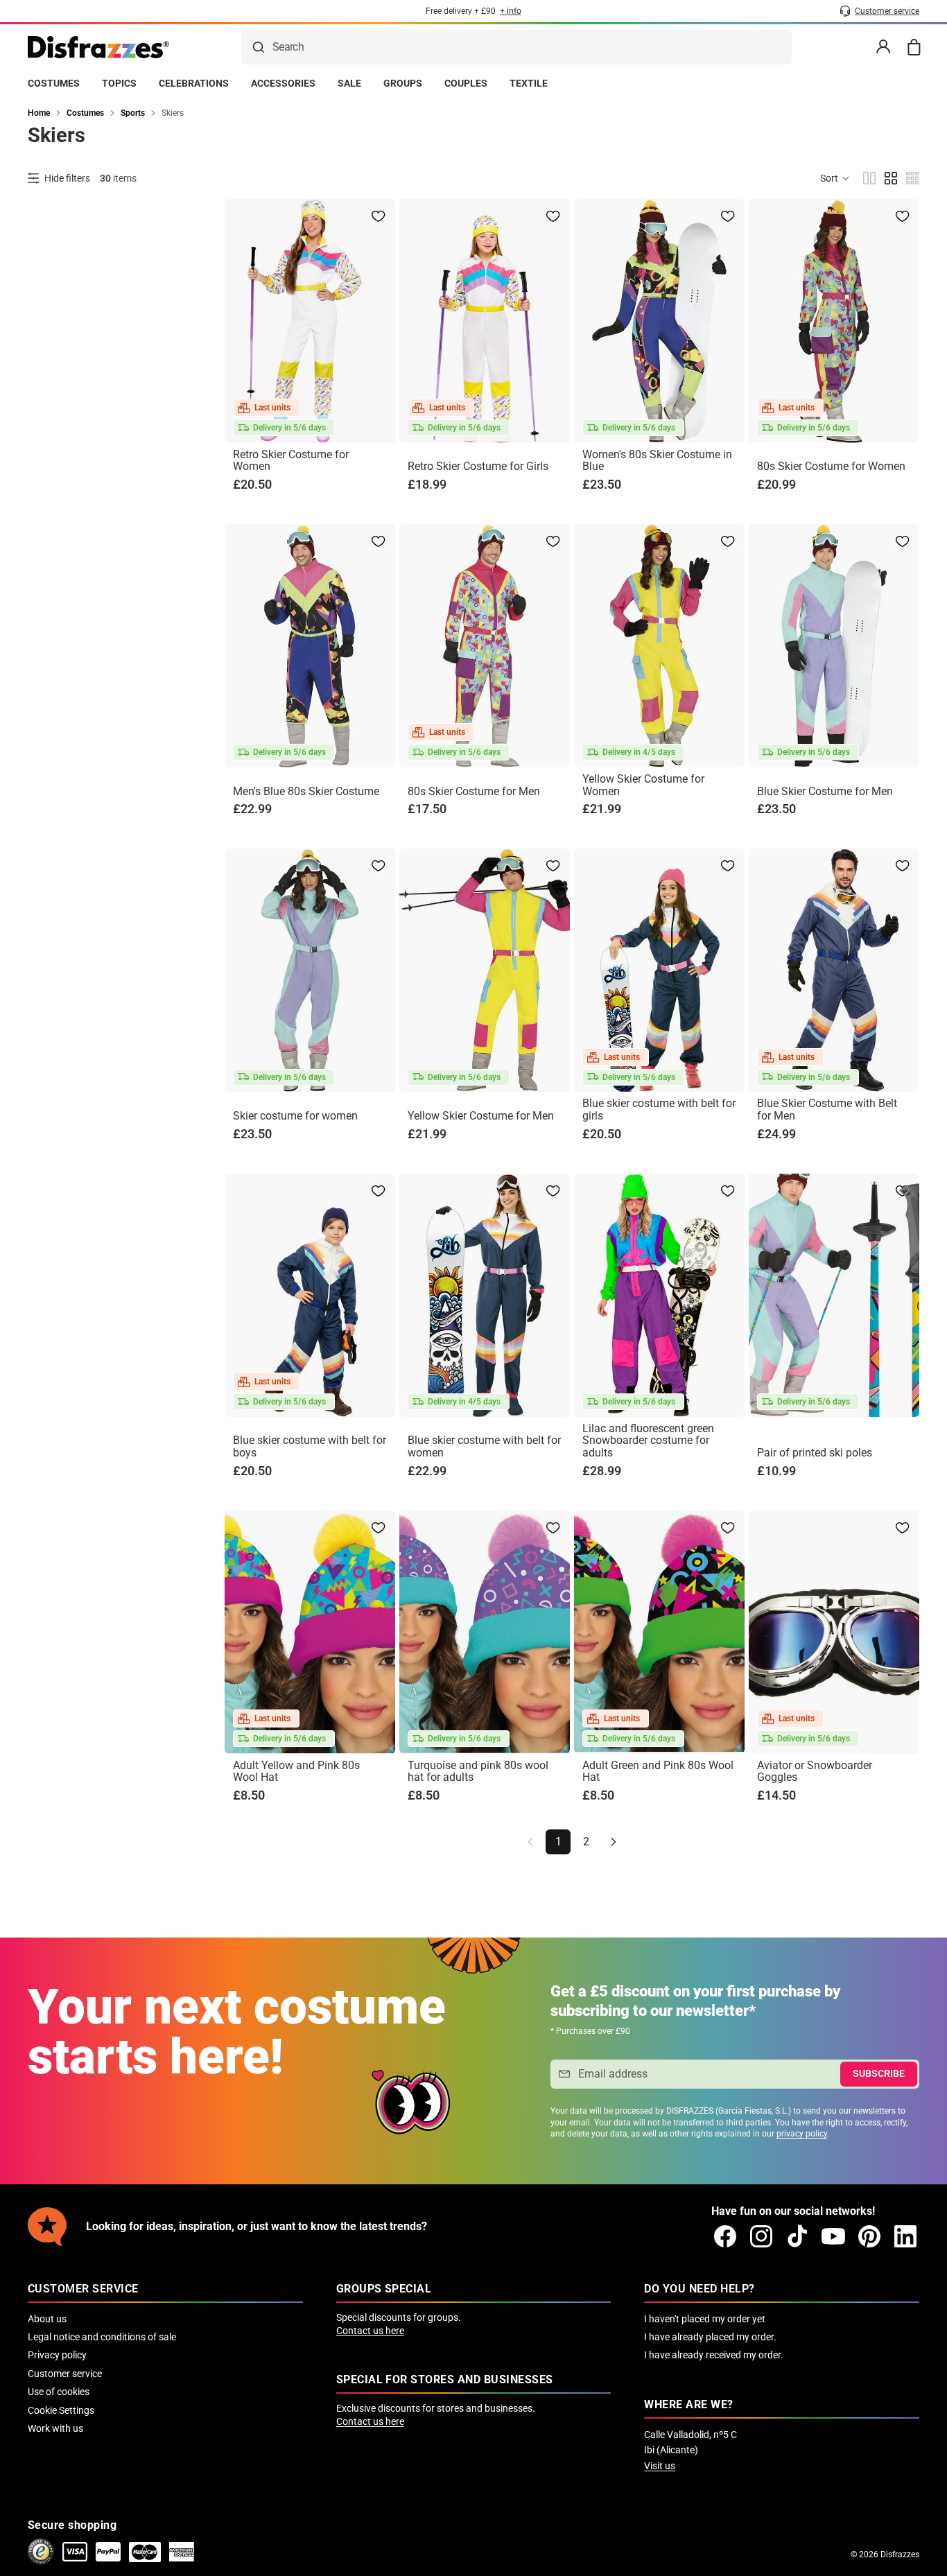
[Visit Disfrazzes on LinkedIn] (905, 2236)
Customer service (65, 2374)
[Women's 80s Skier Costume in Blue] (659, 321)
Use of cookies (59, 2392)
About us (47, 2319)
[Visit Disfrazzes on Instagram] (761, 2236)
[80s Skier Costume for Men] (485, 646)
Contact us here (370, 2331)
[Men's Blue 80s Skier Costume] (310, 646)
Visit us (660, 2466)
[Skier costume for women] (310, 970)
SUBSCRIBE (879, 2073)
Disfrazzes (900, 2555)
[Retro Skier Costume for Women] (310, 321)
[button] (835, 178)
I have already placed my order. (710, 2337)
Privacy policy (57, 2355)
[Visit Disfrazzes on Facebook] (725, 2236)
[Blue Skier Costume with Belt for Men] (834, 970)
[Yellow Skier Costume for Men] (485, 970)
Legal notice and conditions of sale (102, 2337)
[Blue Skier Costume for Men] (834, 646)
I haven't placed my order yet (705, 2319)
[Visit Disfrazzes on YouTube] (833, 2236)
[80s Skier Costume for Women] (834, 321)
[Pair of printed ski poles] (834, 1295)
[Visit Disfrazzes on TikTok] (797, 2236)
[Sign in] (883, 47)
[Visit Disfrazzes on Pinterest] (869, 2236)
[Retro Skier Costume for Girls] (485, 321)
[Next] (614, 1842)
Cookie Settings (61, 2410)
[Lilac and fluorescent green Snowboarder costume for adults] (659, 1295)
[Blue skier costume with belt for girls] (659, 970)
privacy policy (802, 2134)
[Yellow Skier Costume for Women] (659, 646)
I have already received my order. (714, 2355)
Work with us (55, 2428)
